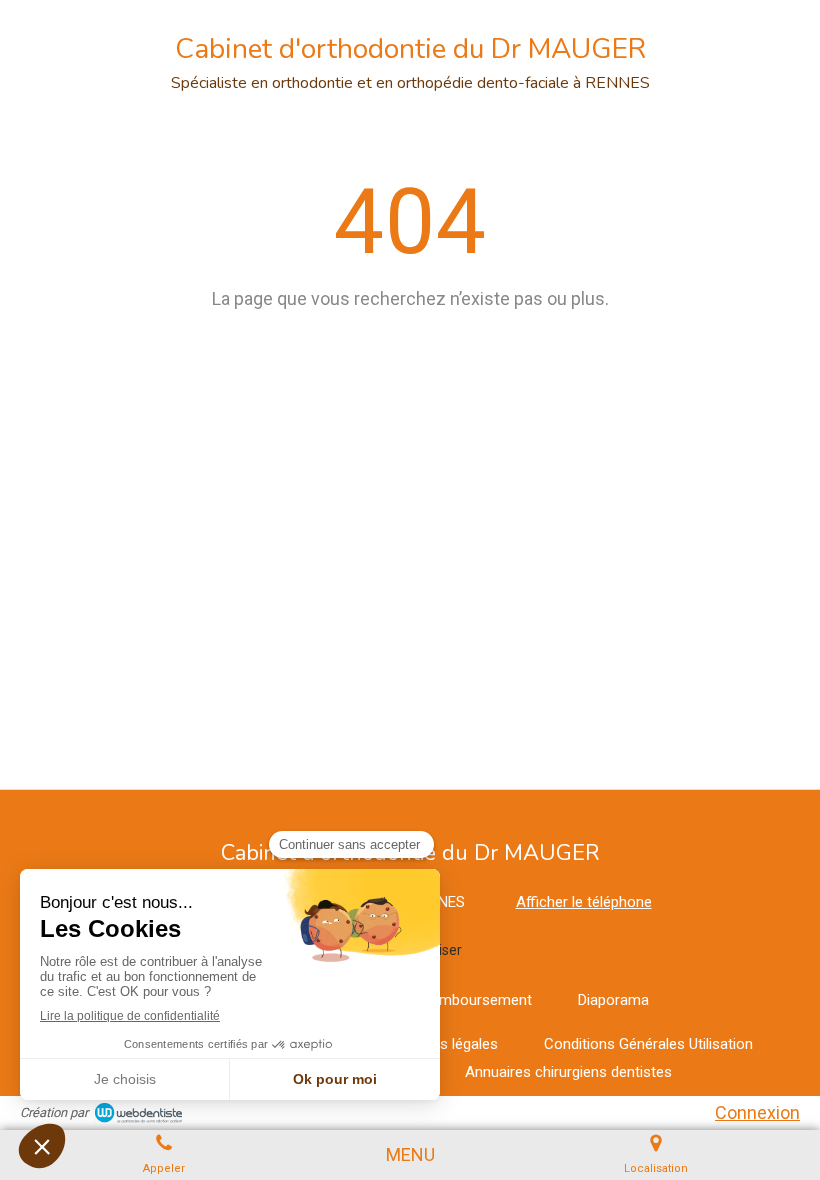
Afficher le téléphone (584, 902)
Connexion (757, 1112)
